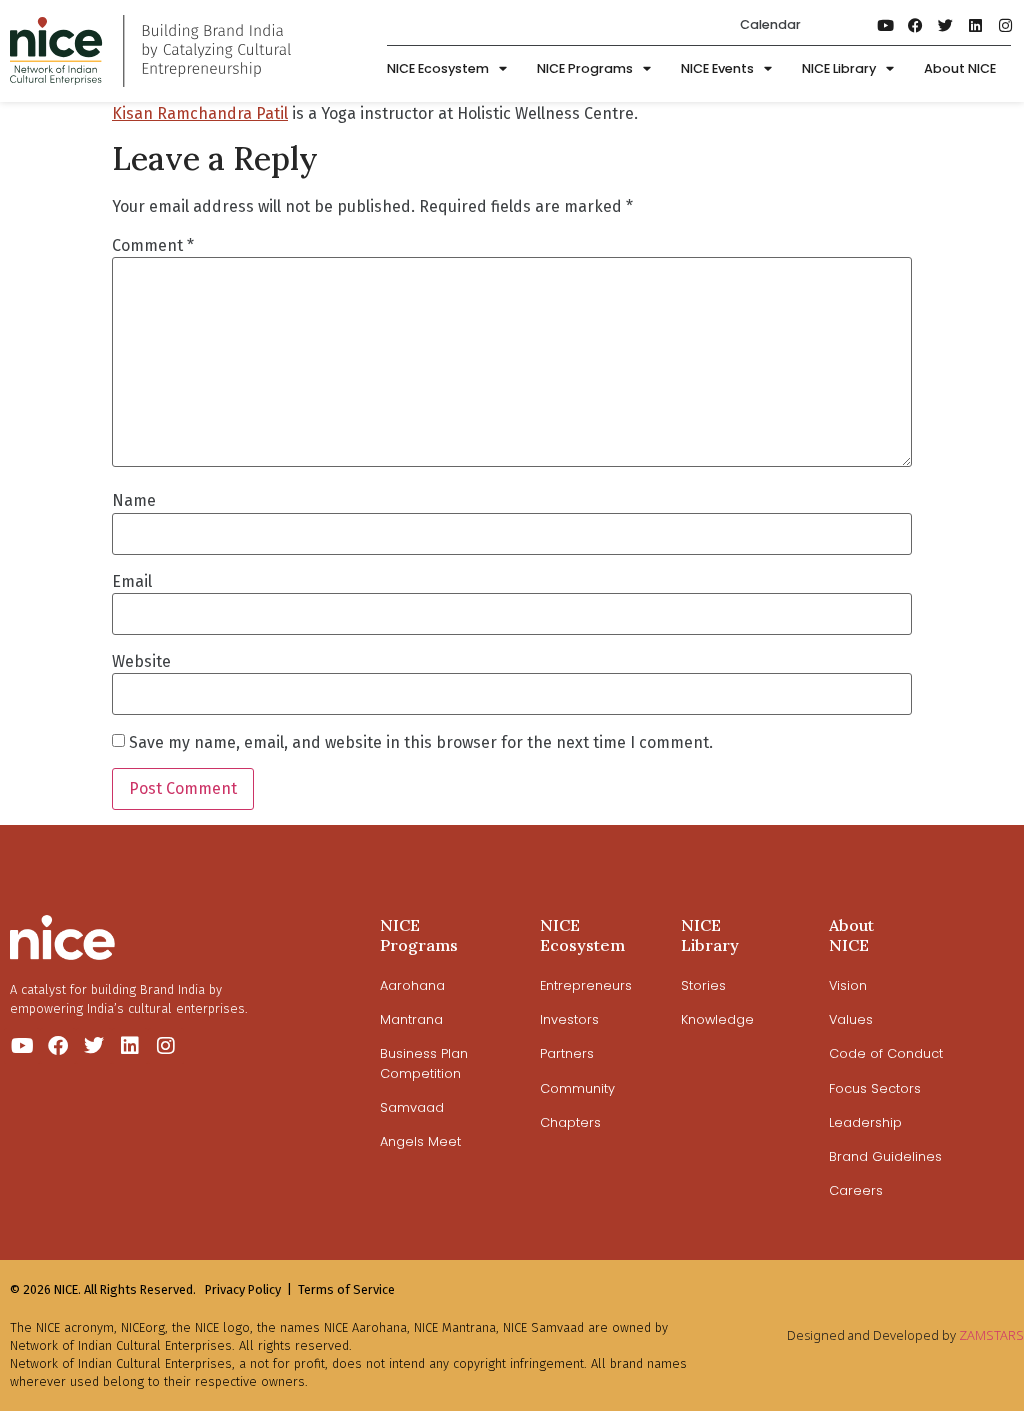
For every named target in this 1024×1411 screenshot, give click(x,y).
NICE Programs (585, 68)
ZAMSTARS (991, 1335)
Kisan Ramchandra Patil (200, 113)
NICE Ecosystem (438, 68)
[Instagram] (1006, 25)
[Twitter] (946, 25)
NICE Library (839, 68)
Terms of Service (346, 1289)
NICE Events (717, 68)
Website (141, 662)
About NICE (960, 68)
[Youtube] (886, 25)
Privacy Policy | (248, 1289)
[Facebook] (916, 25)
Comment (153, 246)
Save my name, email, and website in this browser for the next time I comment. (421, 743)
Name (134, 501)
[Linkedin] (976, 25)
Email (132, 582)
